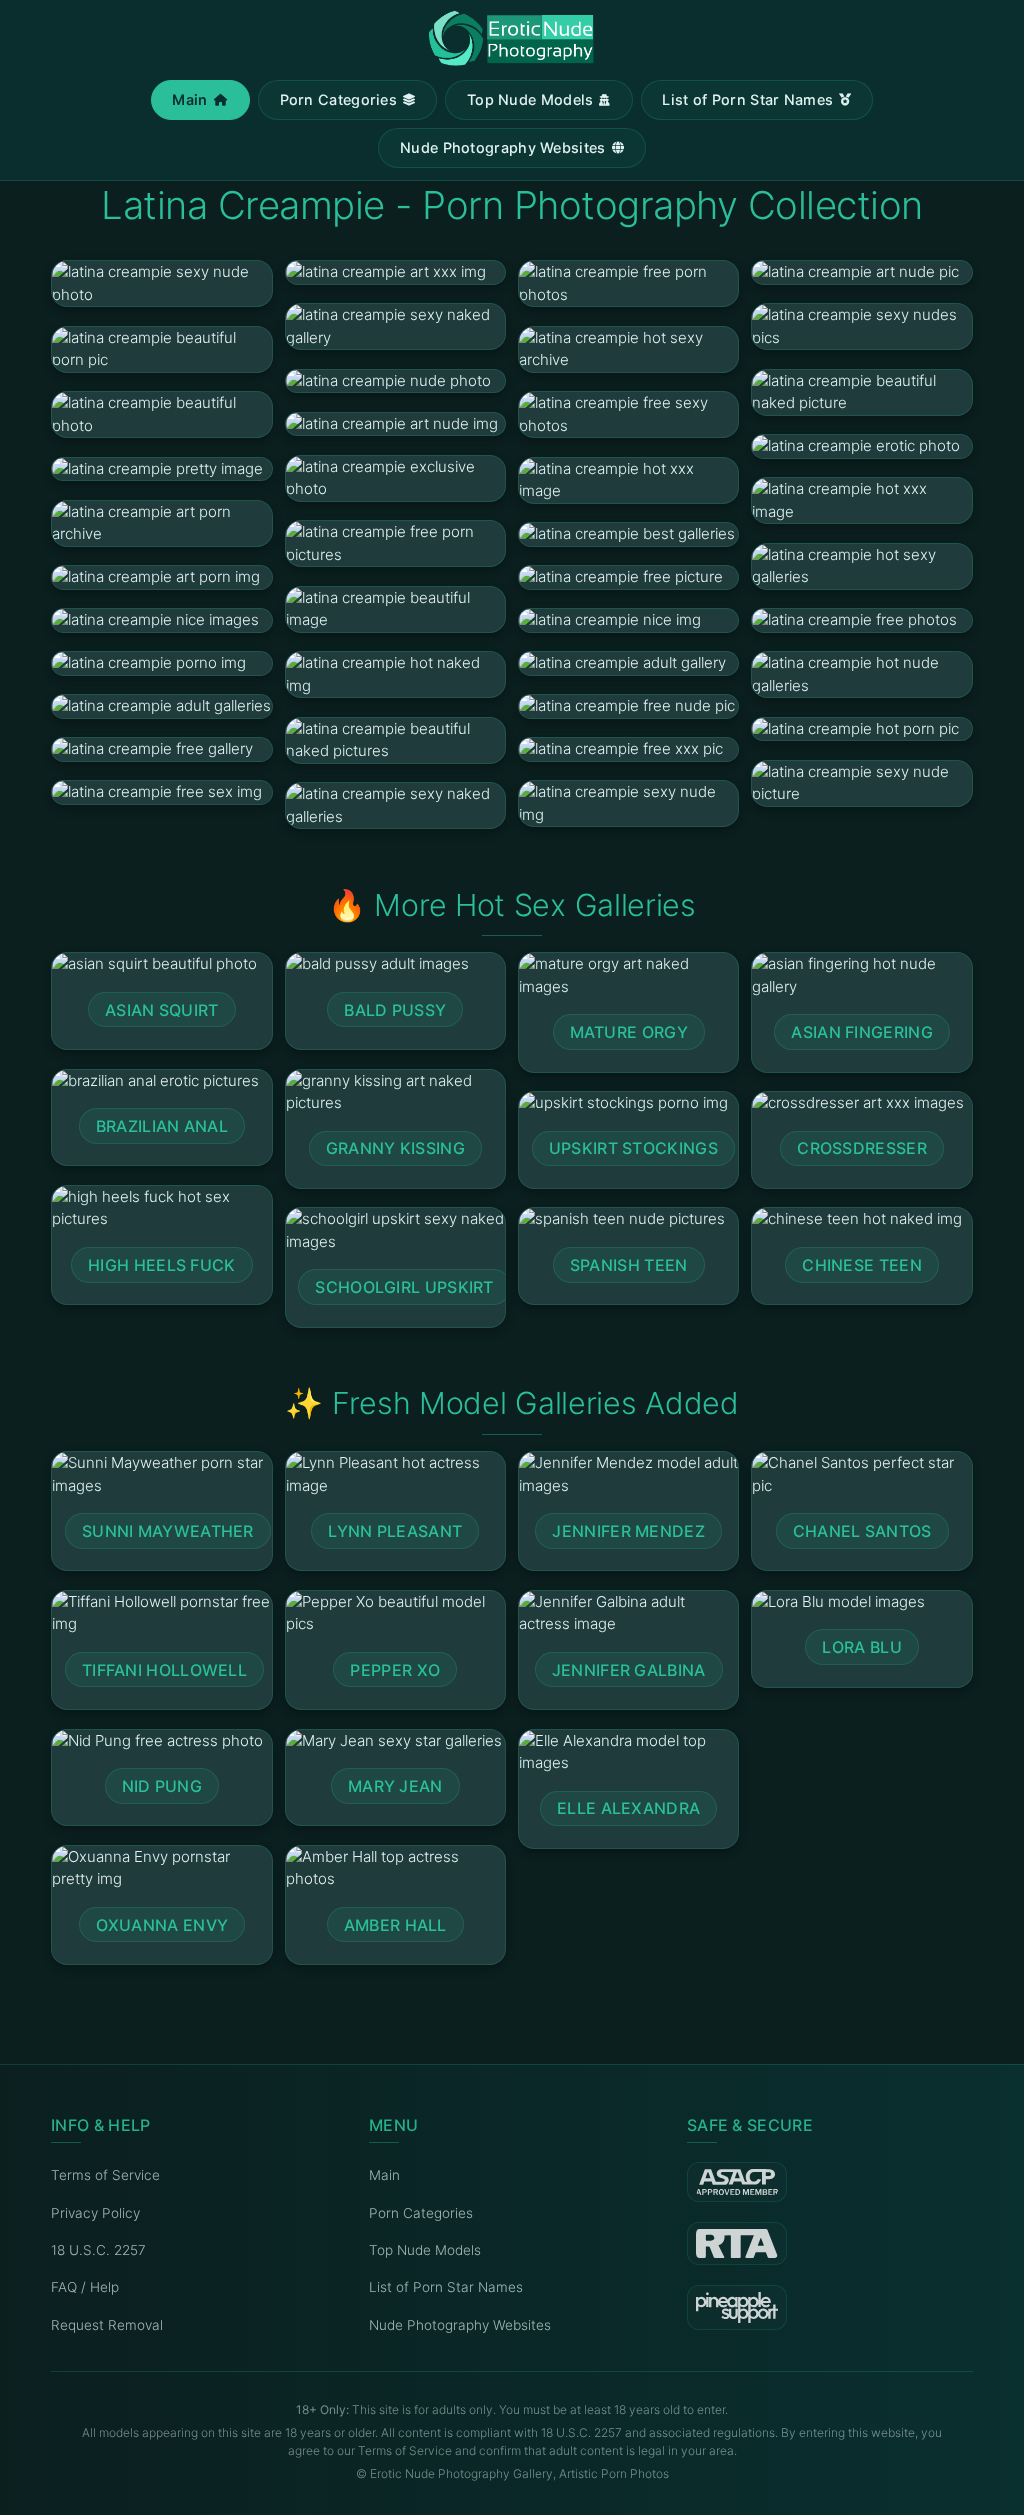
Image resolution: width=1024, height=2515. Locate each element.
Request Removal (107, 2325)
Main (189, 99)
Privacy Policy (95, 2213)
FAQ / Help (85, 2287)
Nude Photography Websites (503, 147)
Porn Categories (339, 99)
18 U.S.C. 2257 (98, 2250)
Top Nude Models (530, 99)
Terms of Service (105, 2175)
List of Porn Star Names (747, 99)
